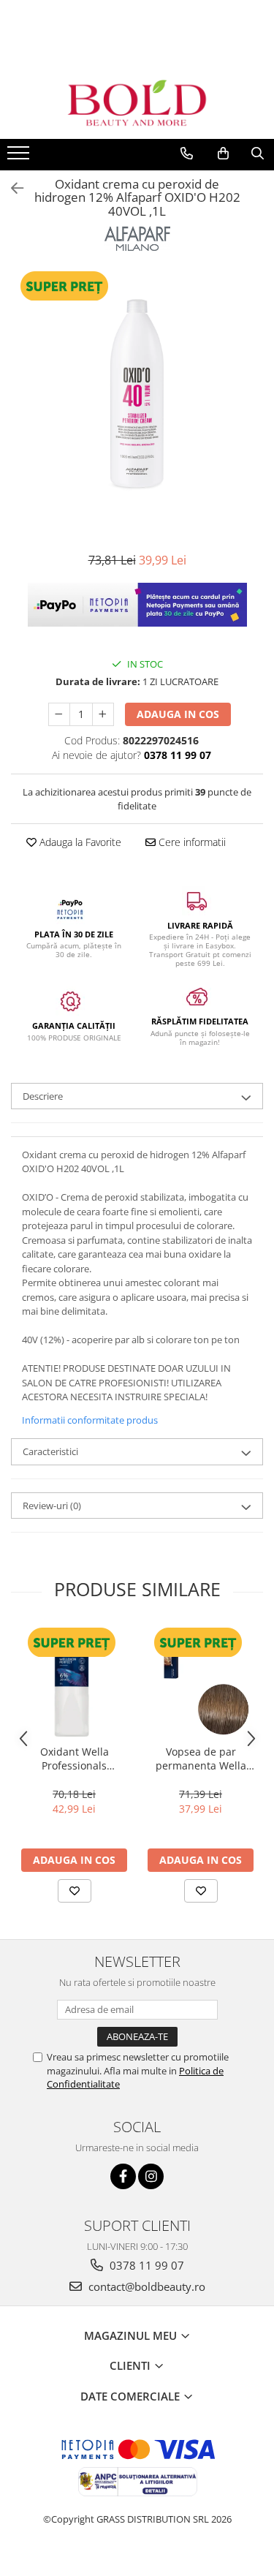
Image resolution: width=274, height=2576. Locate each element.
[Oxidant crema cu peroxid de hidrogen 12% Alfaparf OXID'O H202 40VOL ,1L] (137, 395)
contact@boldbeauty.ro (145, 2286)
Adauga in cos (178, 714)
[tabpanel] (137, 395)
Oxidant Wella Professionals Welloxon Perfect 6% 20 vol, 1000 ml (75, 1759)
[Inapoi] (11, 188)
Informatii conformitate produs (90, 1420)
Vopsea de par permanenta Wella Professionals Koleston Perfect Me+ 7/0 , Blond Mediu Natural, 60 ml (201, 1759)
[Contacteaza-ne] (187, 154)
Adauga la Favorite (79, 842)
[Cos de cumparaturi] (223, 154)
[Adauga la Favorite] (75, 1891)
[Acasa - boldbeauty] (137, 103)
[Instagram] (151, 2176)
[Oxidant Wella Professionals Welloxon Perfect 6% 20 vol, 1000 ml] (74, 1681)
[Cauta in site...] (258, 154)
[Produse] (20, 157)
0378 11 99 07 (145, 2265)
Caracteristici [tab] (50, 1451)
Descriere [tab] (43, 1096)
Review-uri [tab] (52, 1506)
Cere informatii (191, 842)
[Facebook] (123, 2176)
